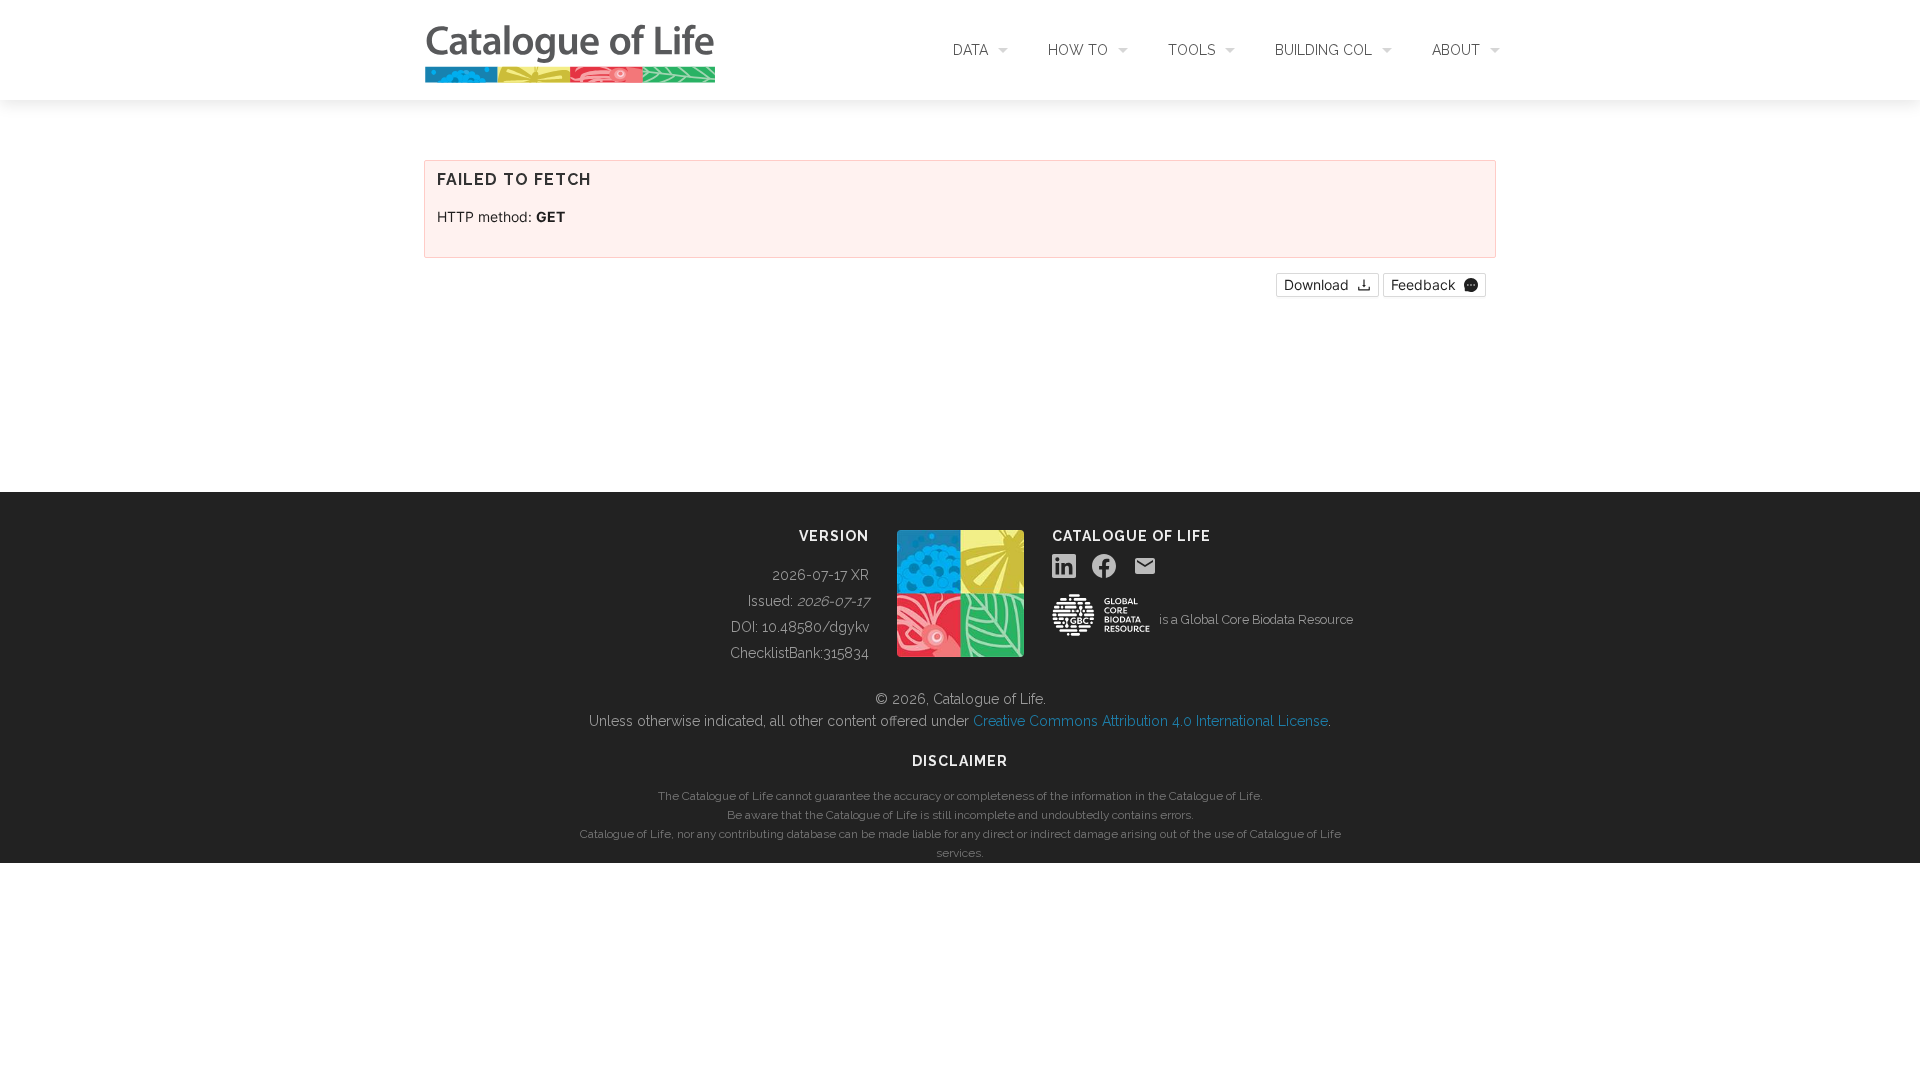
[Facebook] (1104, 566)
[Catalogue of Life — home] (960, 592)
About (1456, 50)
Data (970, 50)
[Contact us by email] (1145, 566)
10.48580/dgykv (815, 627)
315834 (846, 653)
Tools (1191, 50)
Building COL (1323, 50)
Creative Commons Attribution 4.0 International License (1150, 721)
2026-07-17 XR (820, 575)
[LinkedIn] (1064, 566)
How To (1078, 50)
